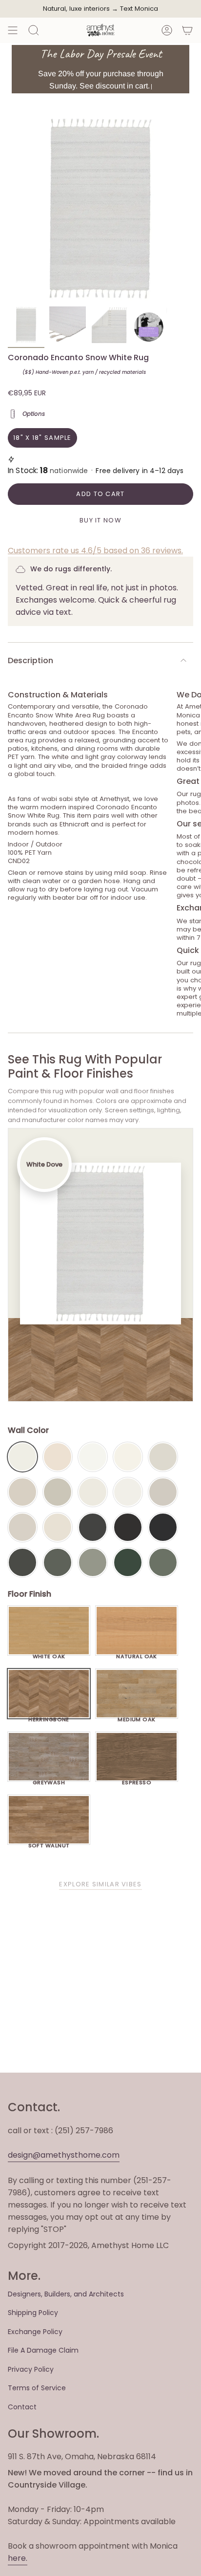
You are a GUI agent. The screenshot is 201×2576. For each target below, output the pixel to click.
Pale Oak (163, 1457)
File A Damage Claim (43, 2350)
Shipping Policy (33, 2313)
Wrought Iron (22, 1562)
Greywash (49, 1780)
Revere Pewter (58, 1492)
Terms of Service (37, 2388)
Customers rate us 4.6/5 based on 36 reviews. (95, 551)
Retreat (163, 1562)
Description (30, 660)
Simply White (128, 1457)
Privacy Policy (31, 2369)
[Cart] (187, 30)
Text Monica (139, 9)
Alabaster (93, 1492)
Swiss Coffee (58, 1457)
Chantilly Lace (93, 1457)
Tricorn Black (163, 1527)
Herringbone (49, 1717)
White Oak (49, 1654)
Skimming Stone (22, 1527)
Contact (22, 2407)
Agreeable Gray (163, 1492)
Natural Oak (137, 1654)
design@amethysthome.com (64, 2155)
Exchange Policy (35, 2332)
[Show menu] (13, 30)
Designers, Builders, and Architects (66, 2294)
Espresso (137, 1780)
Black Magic (128, 1527)
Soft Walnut (49, 1843)
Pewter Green (58, 1562)
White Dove (22, 1457)
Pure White (128, 1492)
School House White (58, 1527)
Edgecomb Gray (22, 1492)
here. (18, 2558)
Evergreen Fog (93, 1562)
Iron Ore (93, 1527)
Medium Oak (136, 1717)
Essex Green (128, 1562)
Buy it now (100, 520)
